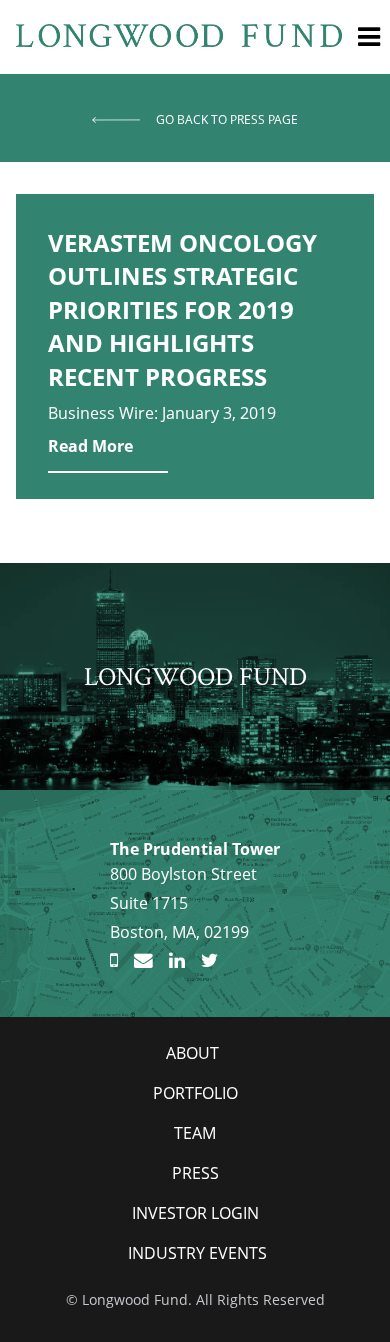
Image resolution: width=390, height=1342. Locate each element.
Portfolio (195, 1093)
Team (195, 1133)
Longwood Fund (195, 676)
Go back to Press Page (227, 119)
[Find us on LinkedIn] (177, 961)
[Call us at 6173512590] (114, 961)
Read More (90, 446)
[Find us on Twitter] (209, 961)
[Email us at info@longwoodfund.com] (143, 961)
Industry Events (197, 1253)
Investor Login (195, 1213)
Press (195, 1173)
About (192, 1053)
